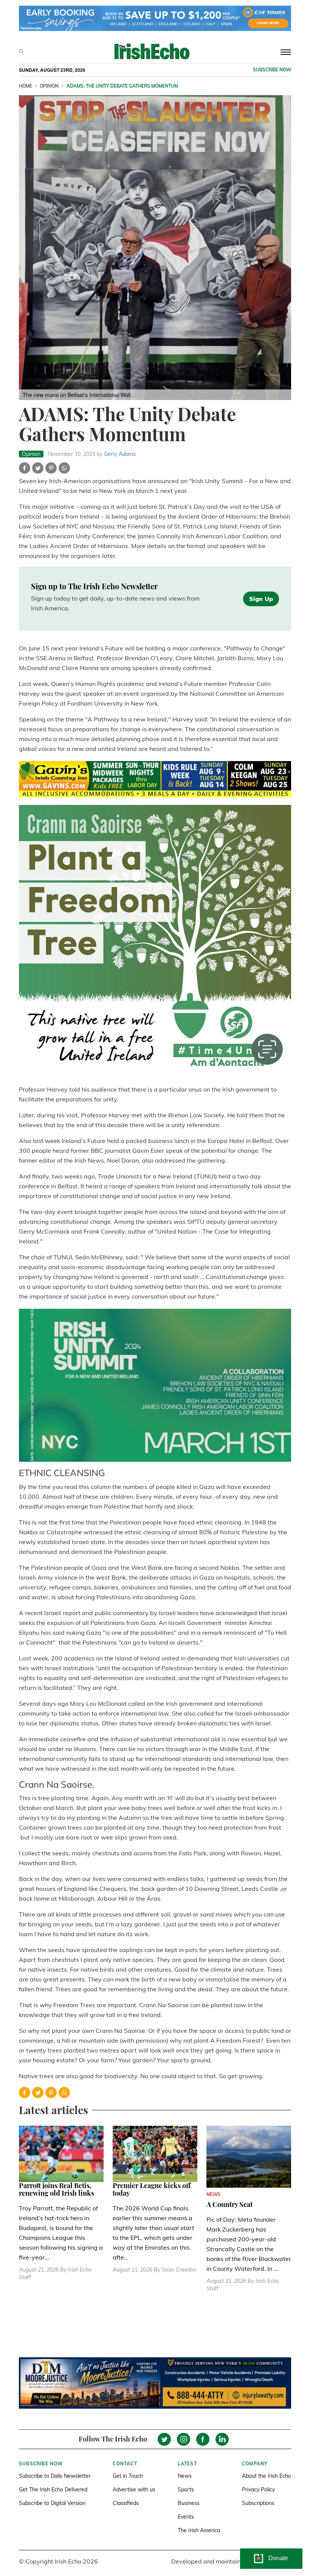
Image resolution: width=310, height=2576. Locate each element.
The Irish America (199, 2530)
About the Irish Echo (267, 2476)
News (185, 2476)
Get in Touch (128, 2476)
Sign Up (261, 599)
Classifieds (126, 2503)
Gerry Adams (120, 454)
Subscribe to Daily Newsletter (55, 2476)
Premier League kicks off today (152, 2189)
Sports (186, 2490)
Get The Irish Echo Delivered (53, 2490)
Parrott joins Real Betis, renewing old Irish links (57, 2189)
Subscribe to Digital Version (52, 2503)
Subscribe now (272, 70)
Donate (278, 2558)
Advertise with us (134, 2490)
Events (186, 2517)
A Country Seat (229, 2204)
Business (189, 2503)
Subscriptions (258, 2503)
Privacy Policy (258, 2490)
